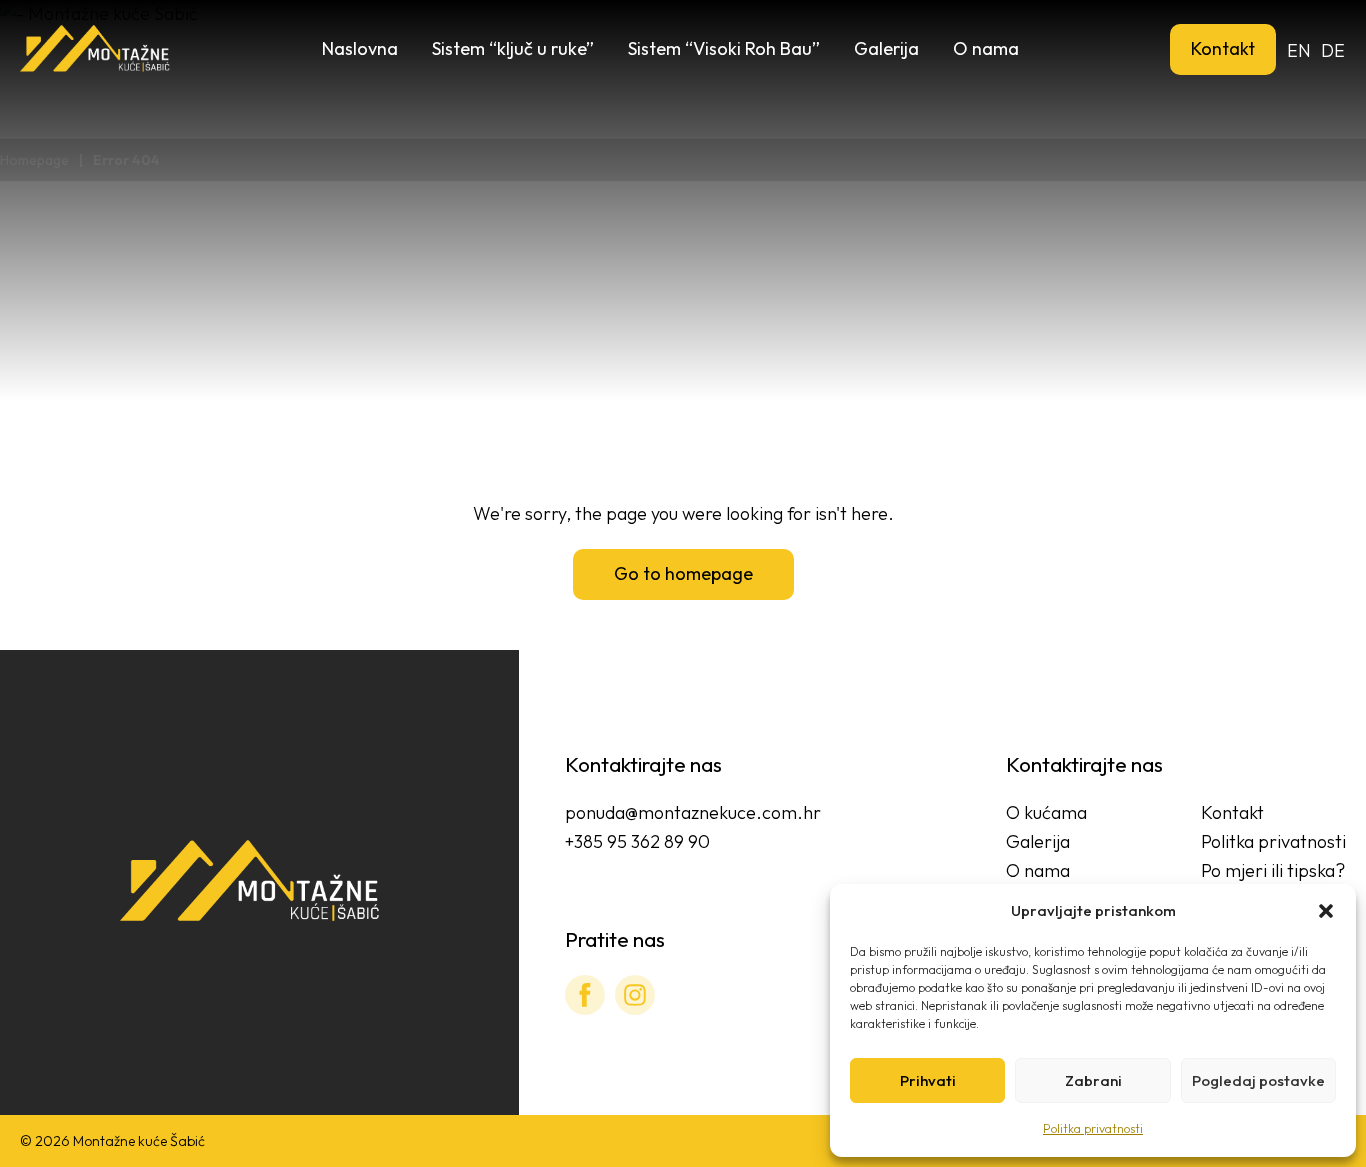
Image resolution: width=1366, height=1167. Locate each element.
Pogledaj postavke (1258, 1080)
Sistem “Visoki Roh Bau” (724, 48)
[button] (1326, 911)
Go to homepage (683, 573)
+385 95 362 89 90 (637, 841)
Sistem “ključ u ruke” (513, 48)
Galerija (886, 48)
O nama (986, 48)
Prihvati (928, 1080)
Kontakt (1223, 48)
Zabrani (1093, 1080)
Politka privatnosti (1093, 1128)
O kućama (1046, 812)
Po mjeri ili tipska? (1273, 870)
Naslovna (360, 48)
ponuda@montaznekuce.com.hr (693, 812)
